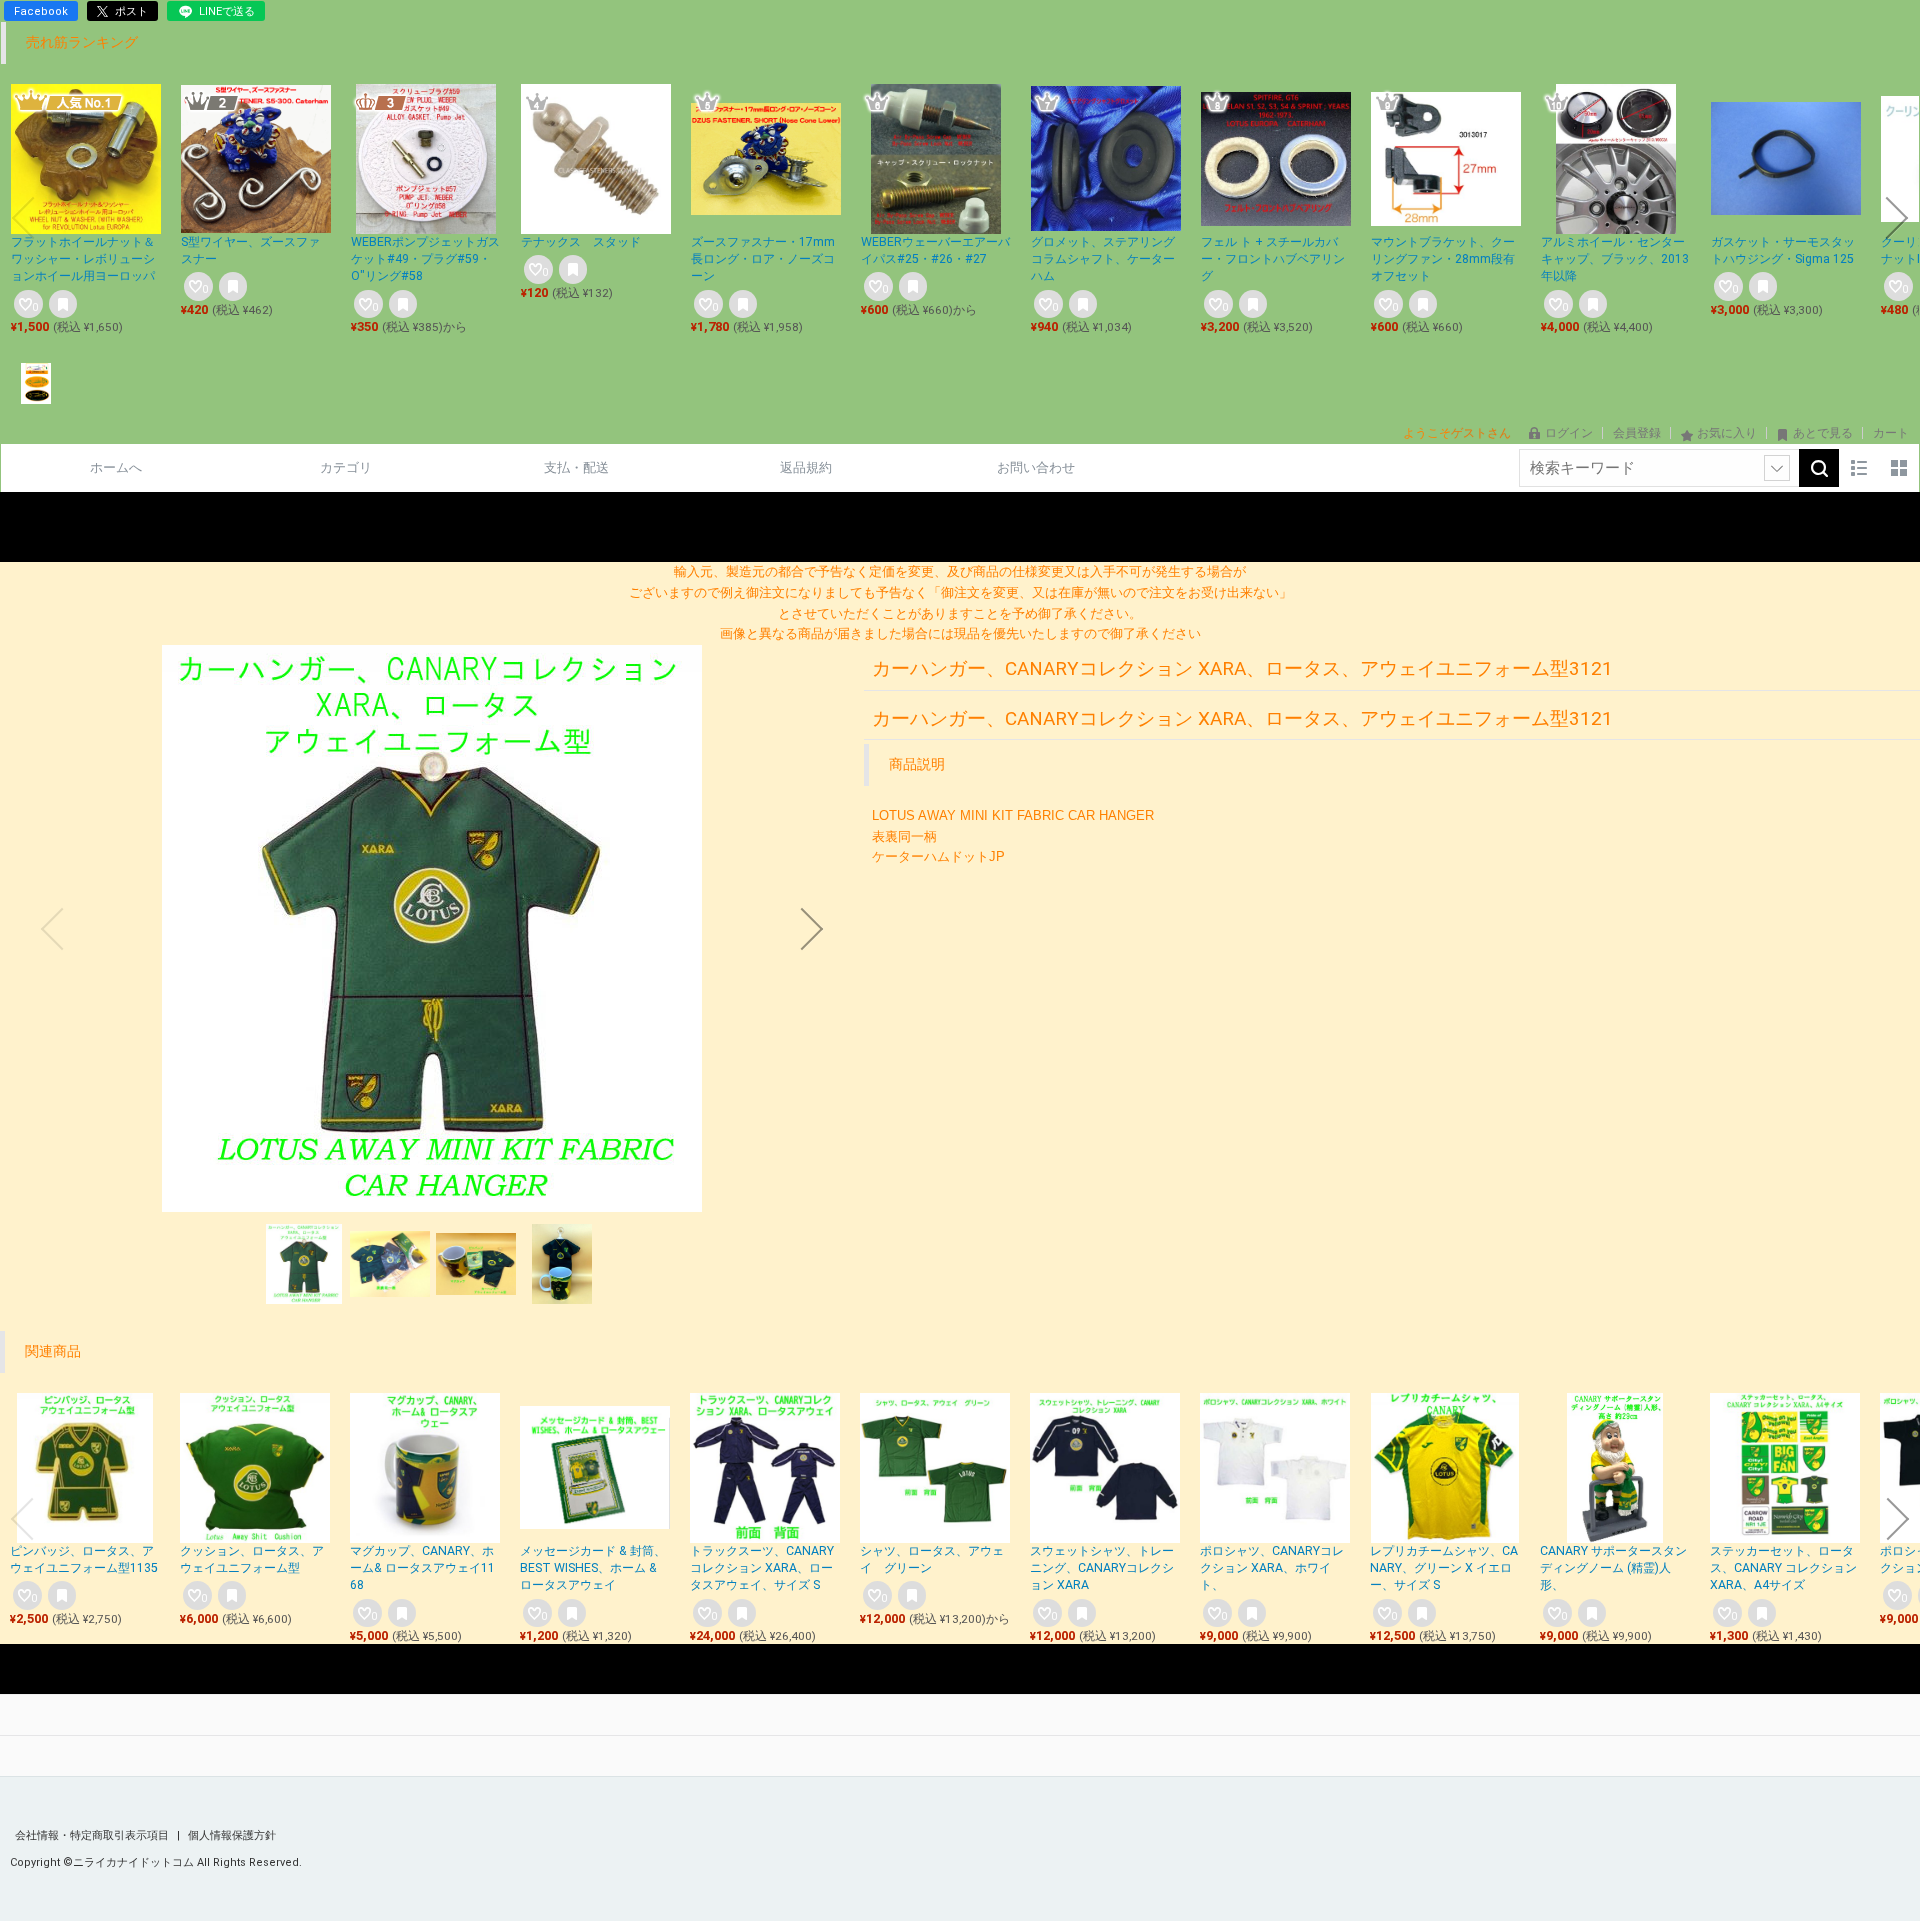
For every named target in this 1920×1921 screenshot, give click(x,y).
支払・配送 (576, 467)
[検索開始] (1819, 468)
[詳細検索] (1777, 468)
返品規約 (806, 467)
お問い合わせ (1036, 467)
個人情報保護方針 (232, 1835)
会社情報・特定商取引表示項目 (93, 1835)
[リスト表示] (1859, 468)
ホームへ (116, 467)
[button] (23, 218)
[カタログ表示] (1899, 468)
